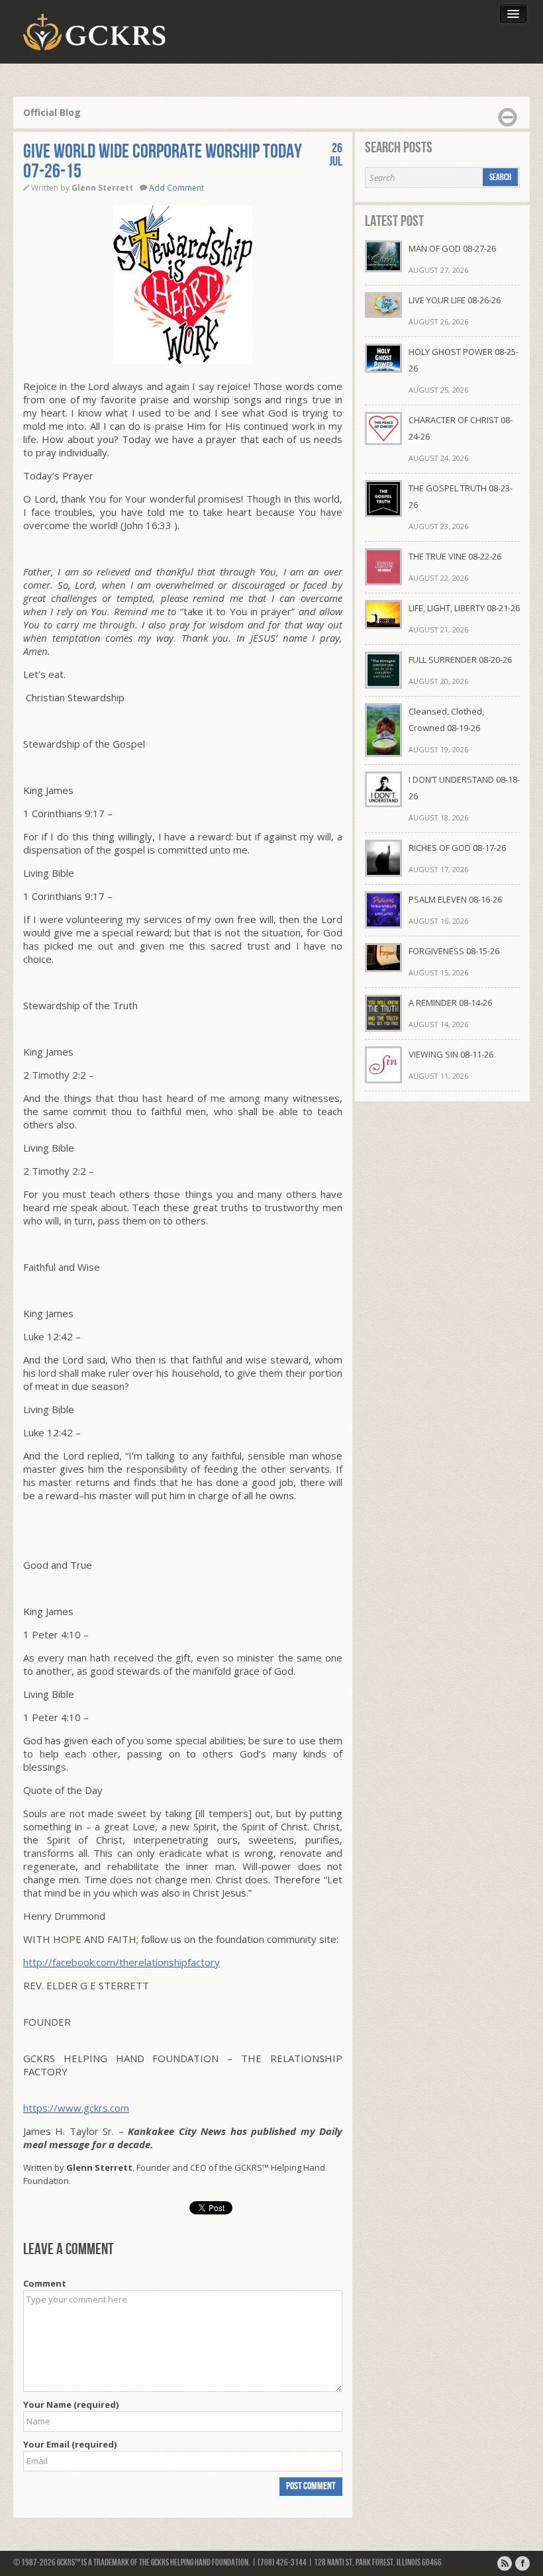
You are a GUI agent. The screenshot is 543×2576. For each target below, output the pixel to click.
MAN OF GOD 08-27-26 (452, 248)
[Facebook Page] (522, 2563)
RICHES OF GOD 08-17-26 (457, 848)
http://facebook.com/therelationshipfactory (122, 1962)
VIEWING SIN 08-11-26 (451, 1054)
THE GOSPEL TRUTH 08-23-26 (461, 496)
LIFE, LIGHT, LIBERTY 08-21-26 (464, 608)
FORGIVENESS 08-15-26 (454, 951)
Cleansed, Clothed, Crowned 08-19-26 (446, 719)
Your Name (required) (71, 2404)
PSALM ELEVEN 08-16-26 (455, 899)
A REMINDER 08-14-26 (450, 1003)
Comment (45, 2283)
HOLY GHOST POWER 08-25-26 (464, 360)
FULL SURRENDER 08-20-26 (460, 660)
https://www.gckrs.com (76, 2108)
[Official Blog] (505, 2563)
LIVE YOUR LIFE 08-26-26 (455, 300)
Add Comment (176, 188)
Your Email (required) (70, 2444)
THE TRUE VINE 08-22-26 (455, 556)
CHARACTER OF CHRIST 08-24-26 (461, 428)
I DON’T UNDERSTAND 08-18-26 (464, 788)
